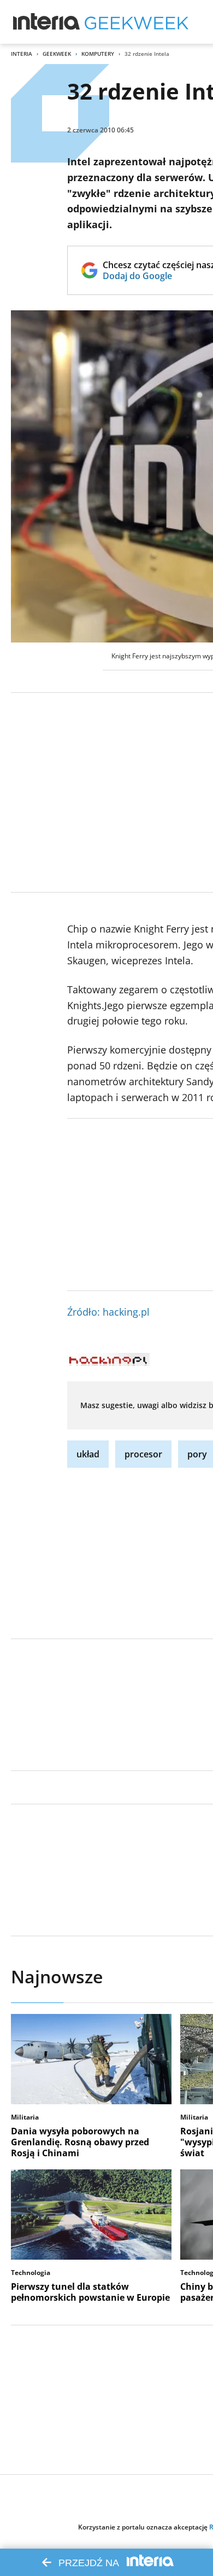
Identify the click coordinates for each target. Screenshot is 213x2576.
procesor (143, 1454)
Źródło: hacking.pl (108, 1312)
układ (88, 1454)
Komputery (98, 54)
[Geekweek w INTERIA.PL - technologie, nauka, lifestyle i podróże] (137, 22)
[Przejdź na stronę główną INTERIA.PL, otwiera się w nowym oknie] (47, 22)
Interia (22, 54)
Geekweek (57, 54)
